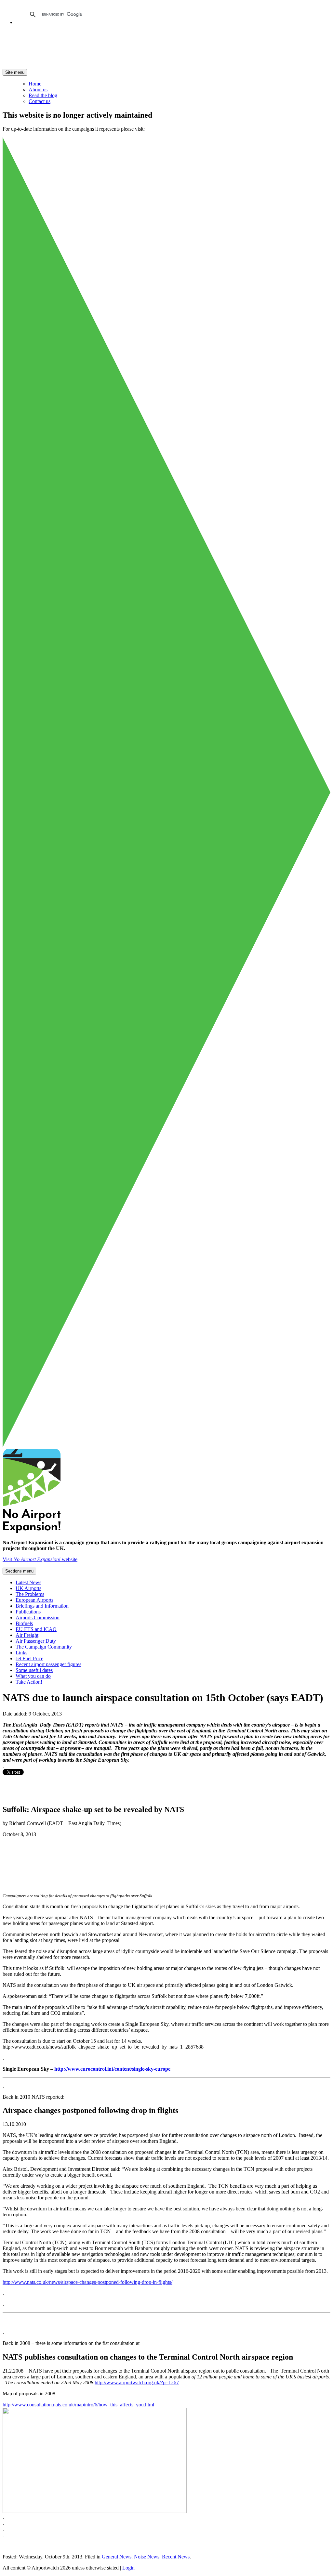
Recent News (176, 2557)
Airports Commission (38, 1618)
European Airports (34, 1600)
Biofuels (24, 1623)
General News (117, 2557)
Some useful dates (34, 1670)
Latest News (28, 1582)
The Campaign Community (44, 1647)
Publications (28, 1612)
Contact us (40, 101)
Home (35, 84)
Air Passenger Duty (36, 1641)
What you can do (33, 1676)
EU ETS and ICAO (36, 1629)
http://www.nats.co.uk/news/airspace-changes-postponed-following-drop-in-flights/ (87, 2282)
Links (21, 1653)
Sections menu (19, 1571)
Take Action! (29, 1682)
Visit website (40, 1559)
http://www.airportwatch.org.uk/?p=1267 (137, 2382)
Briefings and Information (42, 1606)
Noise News (147, 2557)
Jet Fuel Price (29, 1658)
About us (38, 90)
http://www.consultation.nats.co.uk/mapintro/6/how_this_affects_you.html (78, 2405)
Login (128, 2568)
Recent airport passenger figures (48, 1664)
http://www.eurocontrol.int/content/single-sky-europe (112, 2069)
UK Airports (28, 1588)
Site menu (15, 72)
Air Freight (27, 1635)
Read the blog (43, 95)
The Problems (30, 1594)
